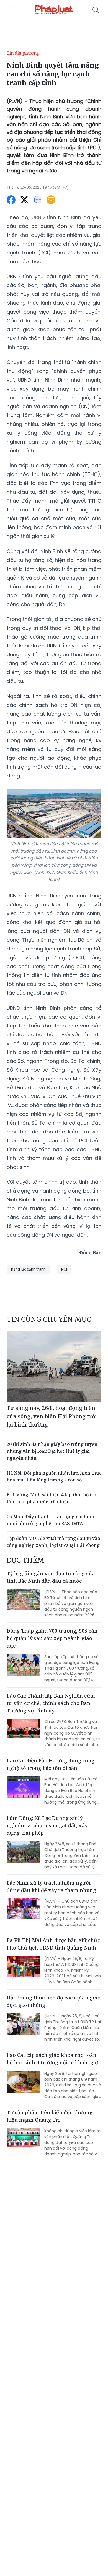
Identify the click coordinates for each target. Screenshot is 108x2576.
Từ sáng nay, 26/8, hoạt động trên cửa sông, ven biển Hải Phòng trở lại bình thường (51, 1416)
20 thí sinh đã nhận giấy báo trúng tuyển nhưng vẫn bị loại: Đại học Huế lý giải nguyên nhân (52, 1451)
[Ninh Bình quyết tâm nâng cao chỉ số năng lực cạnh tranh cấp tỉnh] (54, 10)
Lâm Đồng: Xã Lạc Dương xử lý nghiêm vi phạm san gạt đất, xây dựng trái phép (47, 1825)
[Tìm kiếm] (96, 10)
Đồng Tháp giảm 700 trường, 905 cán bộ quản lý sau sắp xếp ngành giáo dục (52, 1638)
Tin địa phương (23, 53)
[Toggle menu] (12, 9)
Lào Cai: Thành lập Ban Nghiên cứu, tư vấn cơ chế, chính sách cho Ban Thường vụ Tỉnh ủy (51, 1703)
